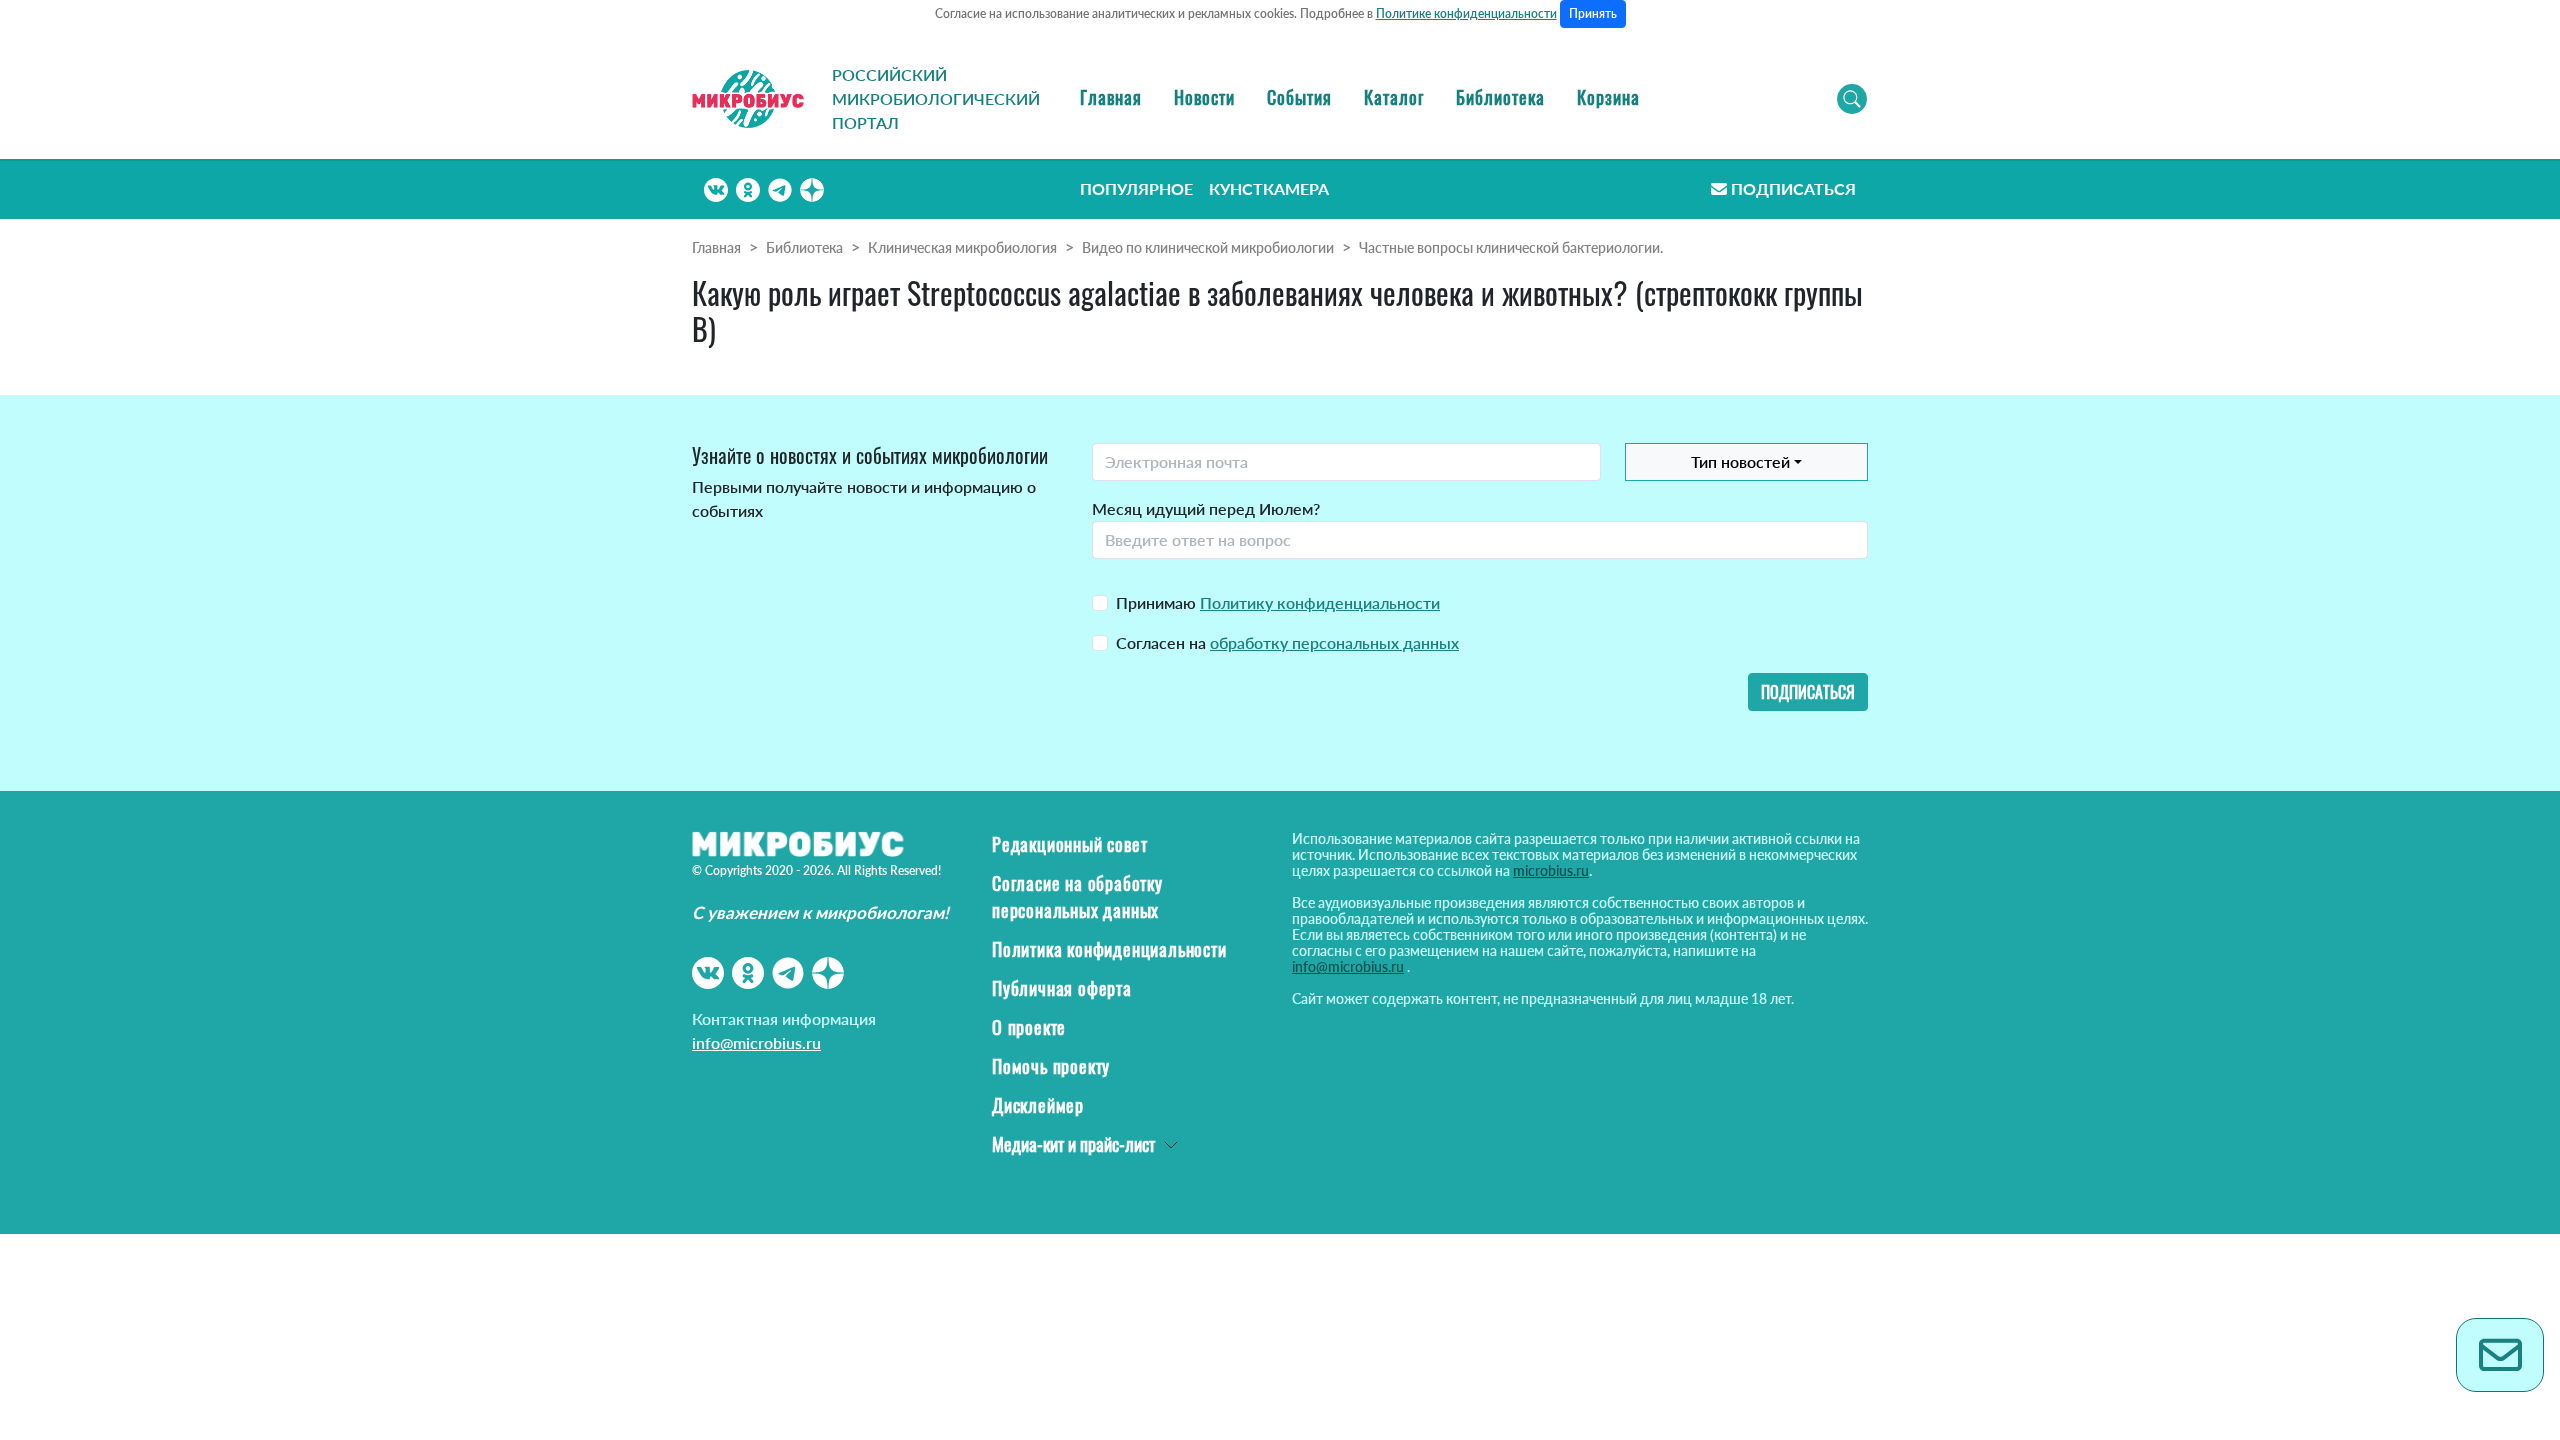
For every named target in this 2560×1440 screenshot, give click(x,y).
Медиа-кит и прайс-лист (1073, 1144)
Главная (1111, 97)
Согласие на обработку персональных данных (1077, 896)
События (1299, 97)
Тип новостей (1740, 461)
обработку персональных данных (1334, 642)
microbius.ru (1551, 870)
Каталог (1394, 97)
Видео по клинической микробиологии (1208, 247)
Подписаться (1793, 188)
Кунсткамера (1269, 188)
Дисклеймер (1038, 1105)
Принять (1593, 13)
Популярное (1136, 188)
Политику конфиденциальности (1320, 602)
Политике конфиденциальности (1466, 13)
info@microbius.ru (756, 1042)
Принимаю (1278, 602)
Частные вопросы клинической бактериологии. (1511, 247)
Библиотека (1500, 97)
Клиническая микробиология (962, 247)
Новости (1204, 97)
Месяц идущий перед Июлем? (1206, 508)
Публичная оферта (1062, 988)
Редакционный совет (1069, 844)
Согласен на (1287, 642)
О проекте (1029, 1027)
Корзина (1608, 97)
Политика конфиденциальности (1109, 949)
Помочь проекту (1051, 1066)
